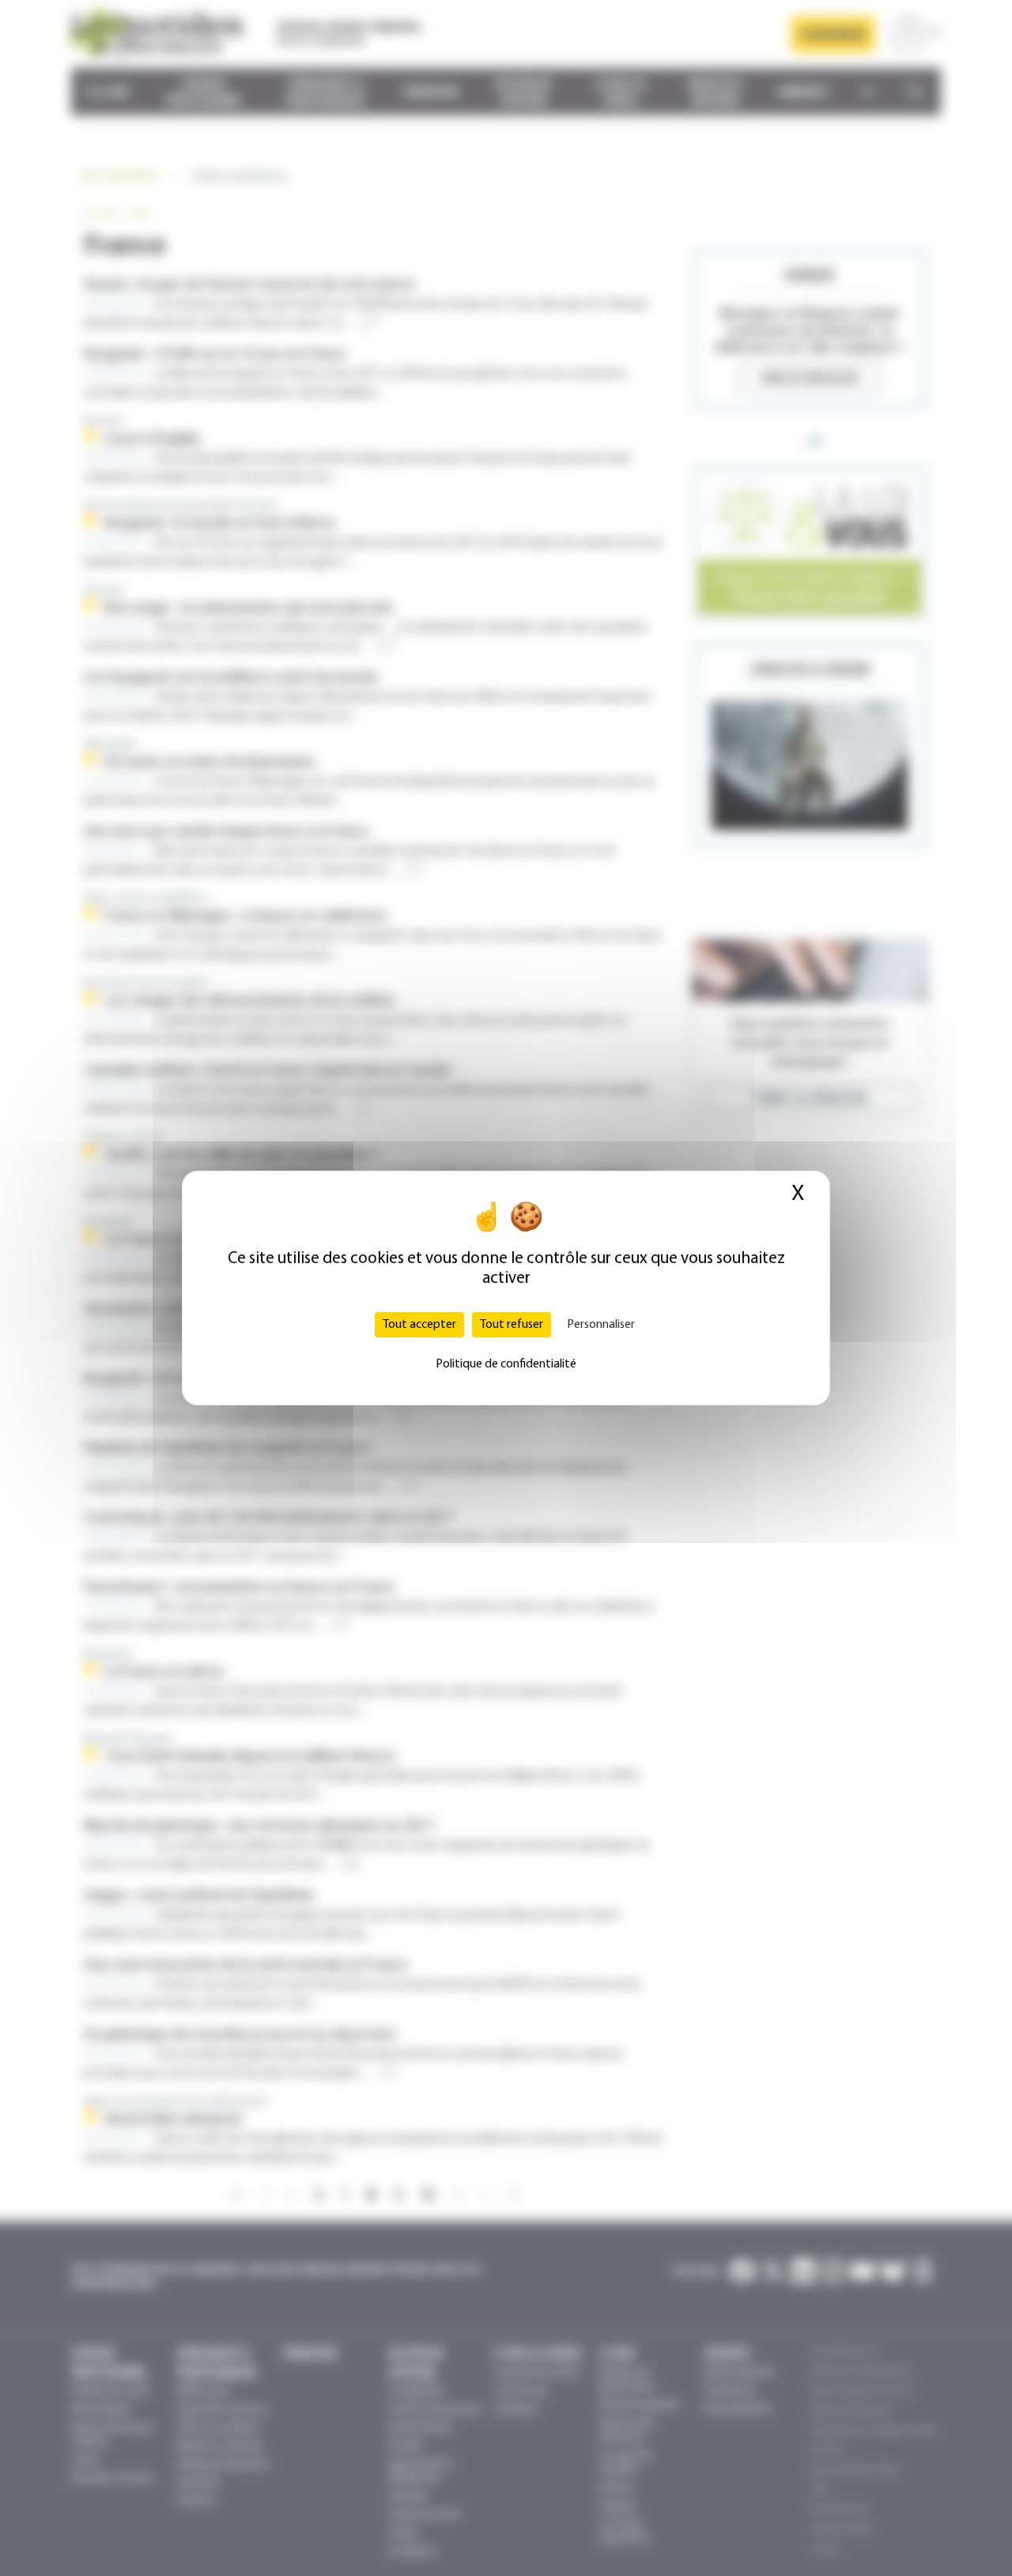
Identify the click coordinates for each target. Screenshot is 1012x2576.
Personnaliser (601, 1325)
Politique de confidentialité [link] (506, 1364)
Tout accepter (419, 1325)
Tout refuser (512, 1325)
